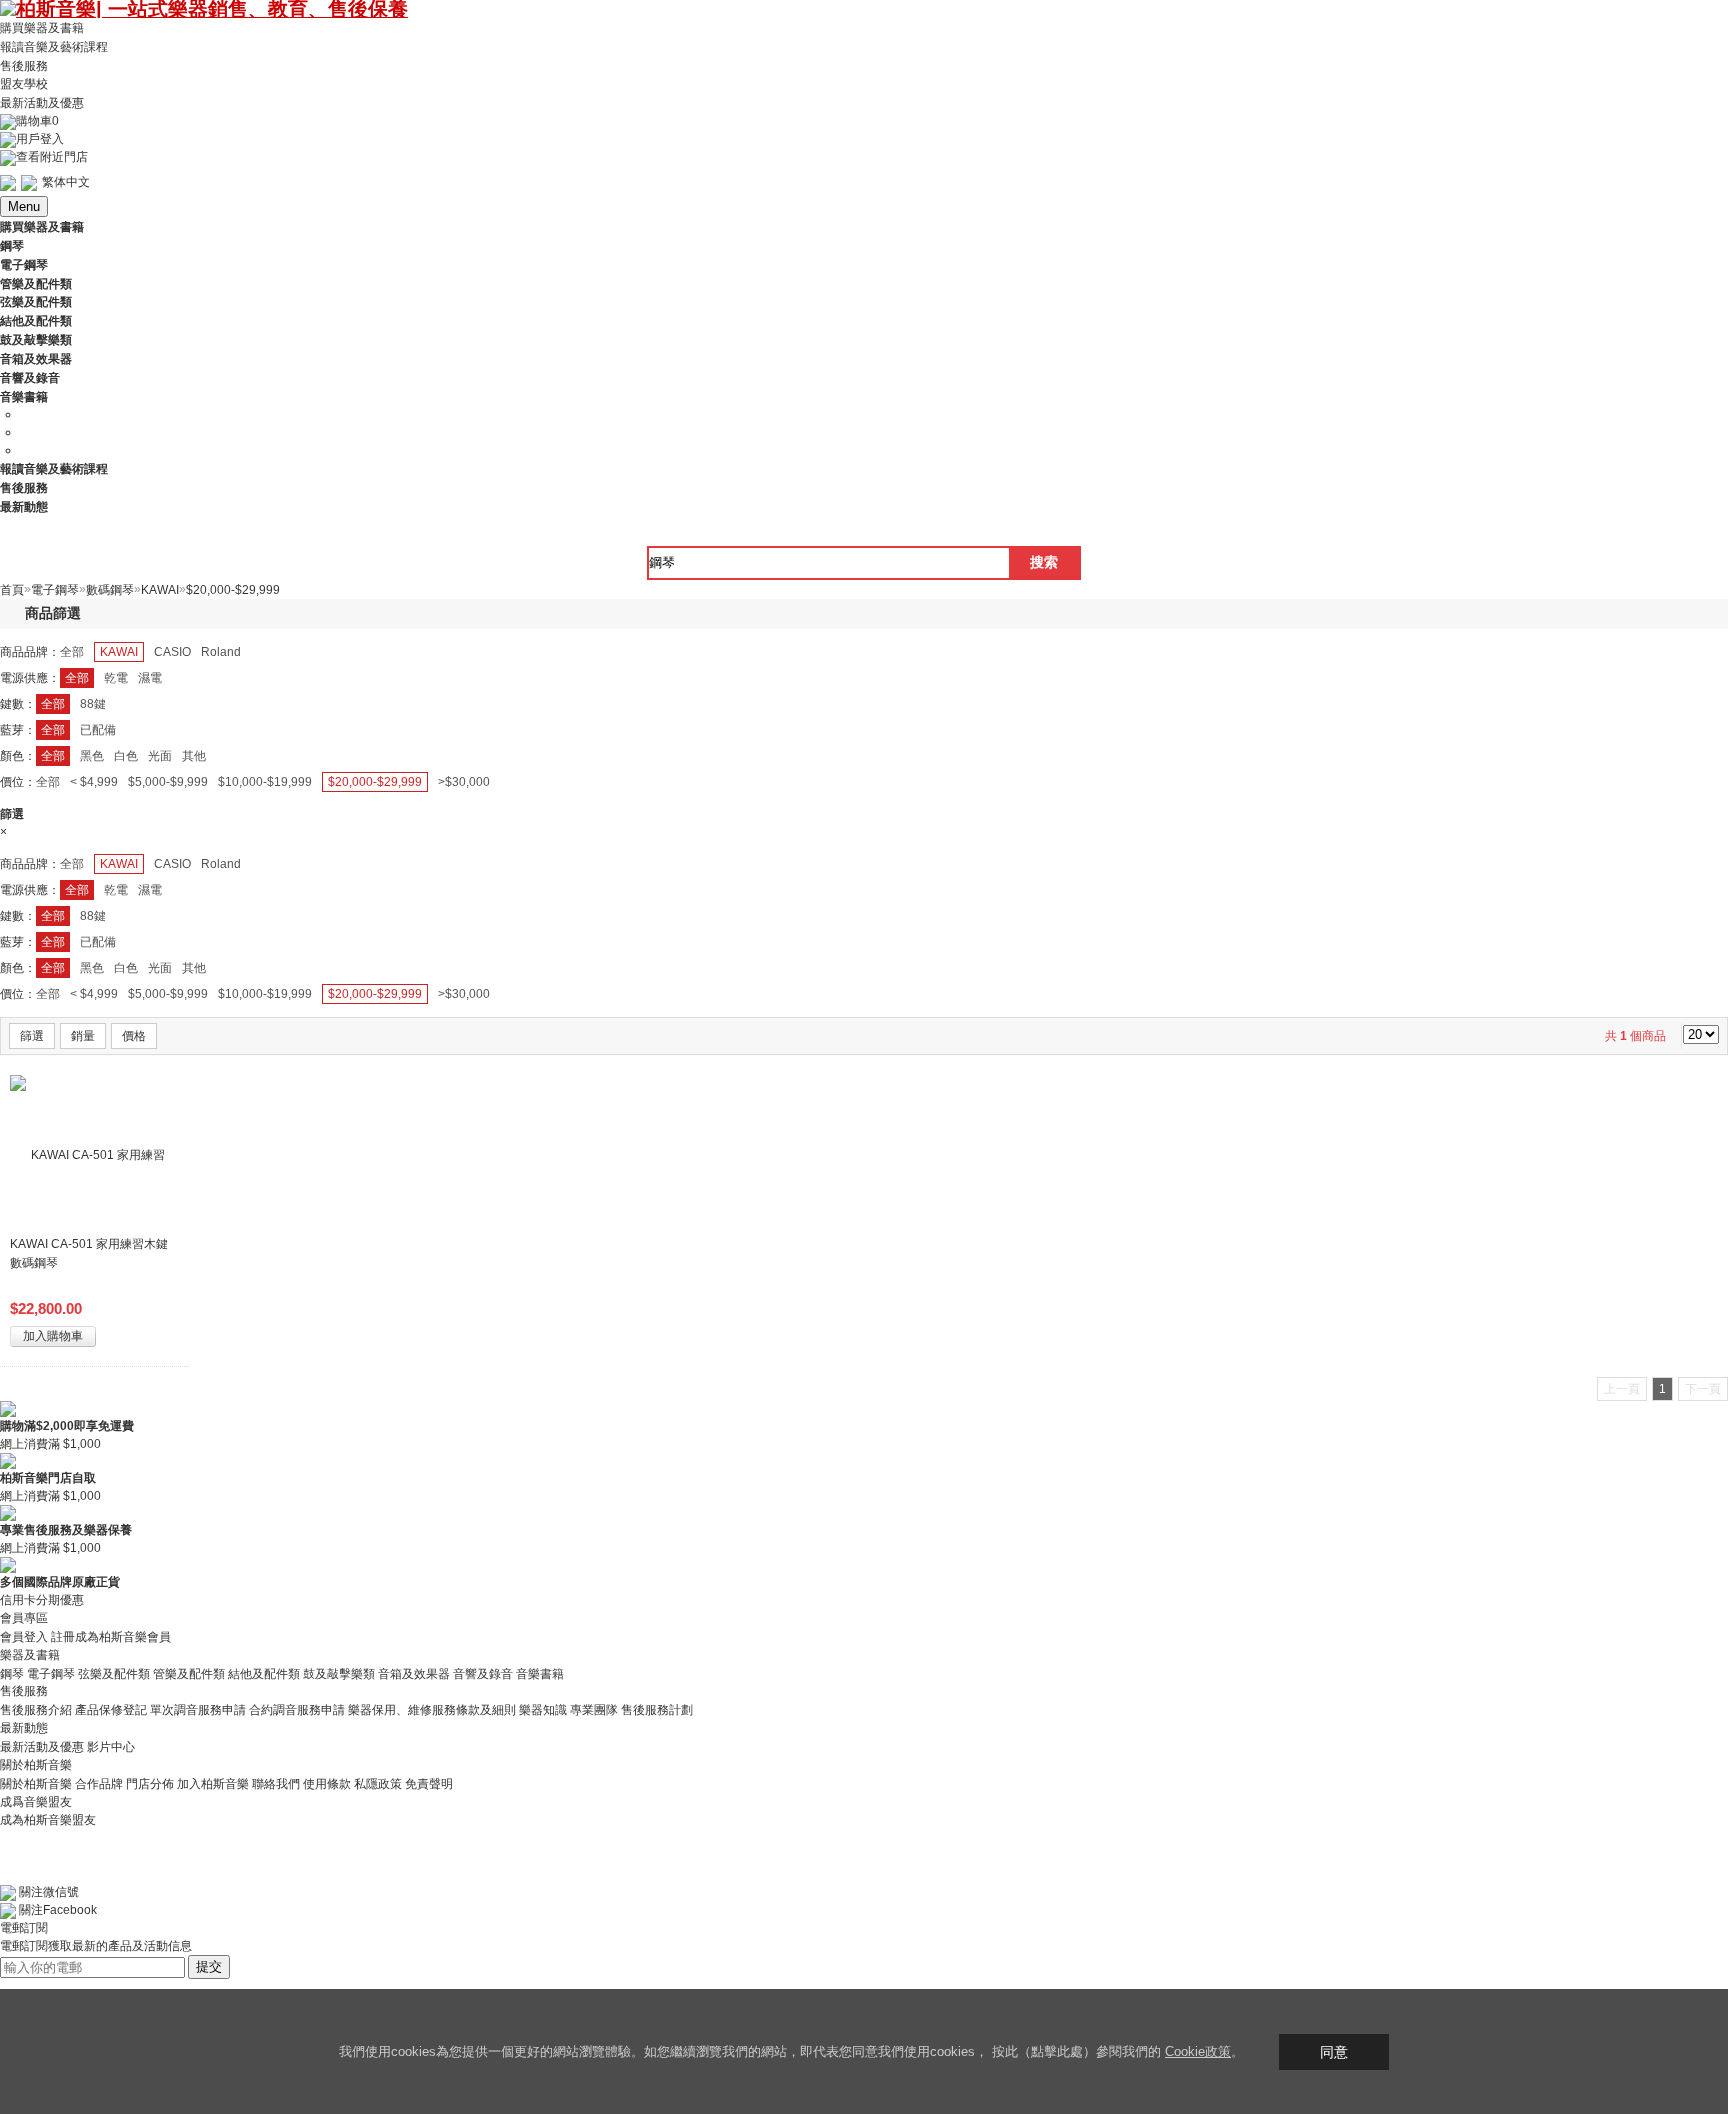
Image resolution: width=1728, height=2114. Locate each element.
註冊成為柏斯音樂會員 (111, 1637)
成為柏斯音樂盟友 (48, 1820)
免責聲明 (429, 1784)
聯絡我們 (276, 1784)
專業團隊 (594, 1710)
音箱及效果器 (414, 1673)
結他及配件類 (264, 1673)
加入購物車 (53, 1336)
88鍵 (93, 704)
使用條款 (327, 1784)
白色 (126, 756)
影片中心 (111, 1747)
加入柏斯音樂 (213, 1784)
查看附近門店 (52, 157)
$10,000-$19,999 (265, 782)
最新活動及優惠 (42, 103)
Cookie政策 (1198, 2051)
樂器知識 (543, 1710)
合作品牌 (99, 1784)
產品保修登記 (111, 1710)
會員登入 (24, 1637)
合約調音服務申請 (297, 1710)
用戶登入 (40, 139)
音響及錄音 (483, 1673)
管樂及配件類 (189, 1673)
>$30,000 (464, 782)
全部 (72, 652)
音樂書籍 (540, 1673)
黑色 (92, 756)
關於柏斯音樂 (36, 1784)
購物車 (37, 121)
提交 (209, 1966)
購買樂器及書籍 (42, 28)
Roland (221, 652)
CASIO (172, 652)
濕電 (150, 678)
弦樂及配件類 (114, 1673)
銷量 (83, 1036)
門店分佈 (150, 1784)
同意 (1334, 2052)
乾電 (116, 678)
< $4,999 (94, 782)
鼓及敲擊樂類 (339, 1673)
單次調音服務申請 (198, 1710)
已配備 (98, 730)
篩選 (32, 1036)
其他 (194, 756)
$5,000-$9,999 (168, 782)
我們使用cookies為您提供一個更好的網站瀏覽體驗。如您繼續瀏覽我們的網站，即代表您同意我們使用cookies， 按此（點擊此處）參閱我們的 (752, 2051)
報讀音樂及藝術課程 (54, 47)
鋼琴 (12, 1673)
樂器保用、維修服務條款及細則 (432, 1710)
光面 (160, 756)
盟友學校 (24, 84)
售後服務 (24, 65)
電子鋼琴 (51, 1673)
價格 (134, 1036)
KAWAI (119, 652)
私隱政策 (378, 1784)
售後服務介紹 (36, 1710)
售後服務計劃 (657, 1710)
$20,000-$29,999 (375, 782)
